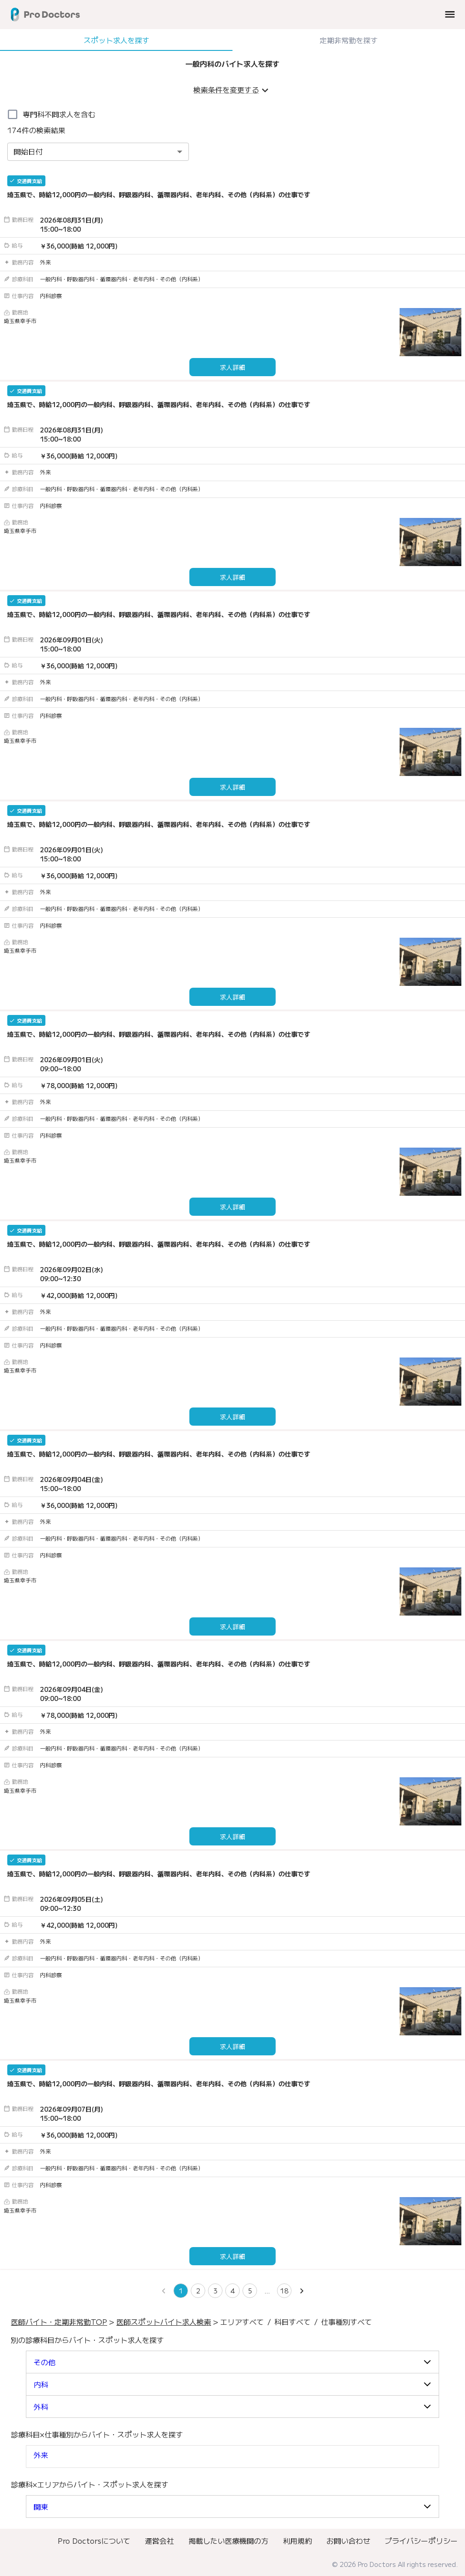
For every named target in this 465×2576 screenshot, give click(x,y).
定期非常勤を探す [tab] (349, 40)
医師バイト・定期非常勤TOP (59, 2322)
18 (284, 2291)
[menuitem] (94, 2541)
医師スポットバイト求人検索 (164, 2322)
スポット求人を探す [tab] (116, 40)
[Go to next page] (302, 2291)
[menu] (450, 14)
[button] (232, 2362)
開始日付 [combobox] (28, 151)
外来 (41, 2455)
